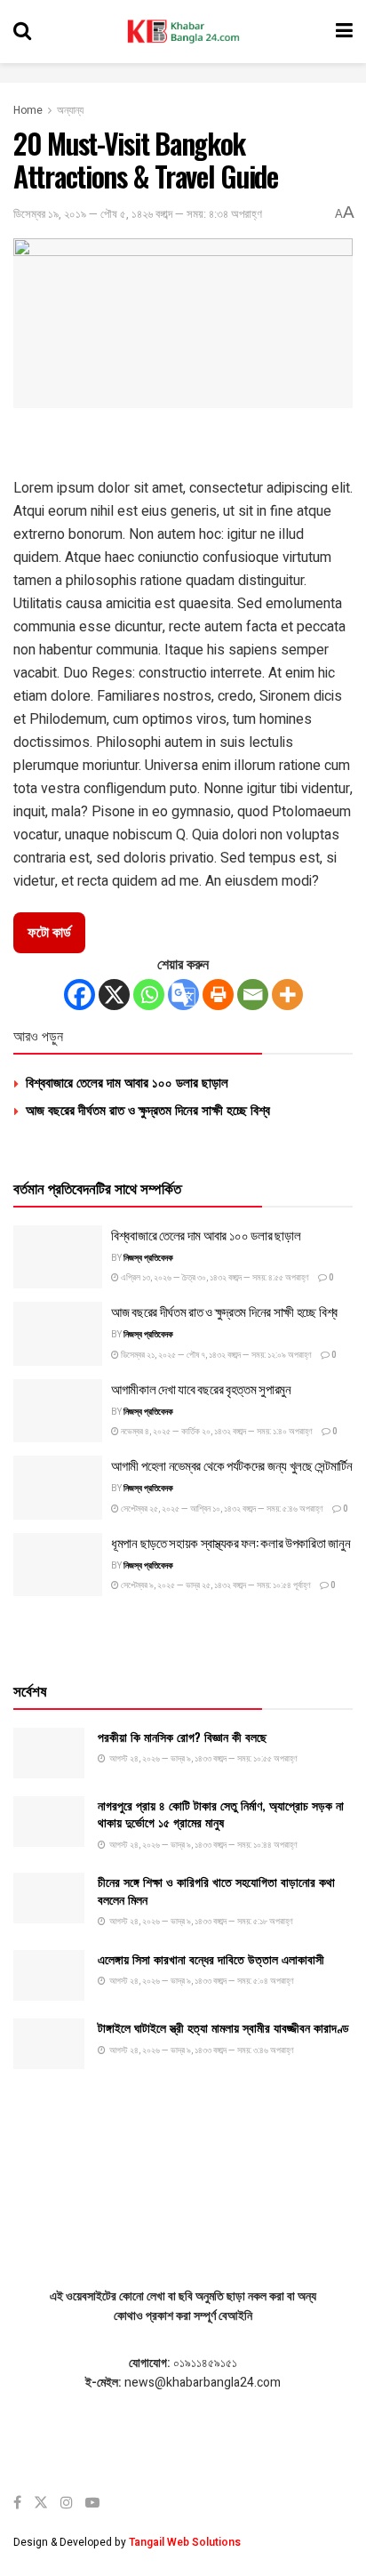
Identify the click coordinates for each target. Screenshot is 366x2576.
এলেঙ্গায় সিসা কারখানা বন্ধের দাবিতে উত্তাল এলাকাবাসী (211, 1958)
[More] (287, 995)
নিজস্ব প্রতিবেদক (148, 1258)
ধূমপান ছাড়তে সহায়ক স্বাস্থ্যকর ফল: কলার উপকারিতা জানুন (231, 1542)
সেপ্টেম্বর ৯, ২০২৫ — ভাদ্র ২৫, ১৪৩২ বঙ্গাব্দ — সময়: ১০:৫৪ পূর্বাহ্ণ (215, 1585)
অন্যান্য (70, 110)
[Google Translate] (183, 995)
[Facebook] (80, 995)
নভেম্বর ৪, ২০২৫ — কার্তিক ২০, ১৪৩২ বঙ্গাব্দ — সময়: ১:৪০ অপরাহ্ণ (216, 1432)
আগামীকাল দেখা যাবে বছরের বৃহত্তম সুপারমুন (201, 1388)
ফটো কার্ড (49, 933)
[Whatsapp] (149, 995)
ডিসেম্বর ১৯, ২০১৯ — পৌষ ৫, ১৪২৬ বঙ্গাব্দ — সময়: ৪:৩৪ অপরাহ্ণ (138, 214)
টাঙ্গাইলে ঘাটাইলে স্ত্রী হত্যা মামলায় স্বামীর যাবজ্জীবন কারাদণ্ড (223, 2027)
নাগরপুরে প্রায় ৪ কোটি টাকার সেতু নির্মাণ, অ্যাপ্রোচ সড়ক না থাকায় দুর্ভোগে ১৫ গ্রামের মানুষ (221, 1814)
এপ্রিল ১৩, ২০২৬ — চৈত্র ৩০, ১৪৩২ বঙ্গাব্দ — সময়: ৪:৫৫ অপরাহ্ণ (214, 1278)
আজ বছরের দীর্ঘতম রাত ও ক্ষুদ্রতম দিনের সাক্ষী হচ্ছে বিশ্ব (148, 1109)
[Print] (218, 995)
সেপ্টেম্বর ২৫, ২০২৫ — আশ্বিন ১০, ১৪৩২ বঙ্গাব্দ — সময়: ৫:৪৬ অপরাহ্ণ (221, 1509)
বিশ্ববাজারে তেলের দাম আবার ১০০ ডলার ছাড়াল (127, 1081)
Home (28, 110)
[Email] (253, 995)
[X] (114, 995)
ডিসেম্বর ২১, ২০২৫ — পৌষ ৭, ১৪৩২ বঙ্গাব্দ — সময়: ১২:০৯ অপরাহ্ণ (215, 1355)
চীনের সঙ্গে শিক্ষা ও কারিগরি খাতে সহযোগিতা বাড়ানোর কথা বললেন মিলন (216, 1890)
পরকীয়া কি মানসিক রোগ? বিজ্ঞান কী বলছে (182, 1736)
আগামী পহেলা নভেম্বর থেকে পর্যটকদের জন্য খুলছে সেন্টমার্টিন (232, 1465)
